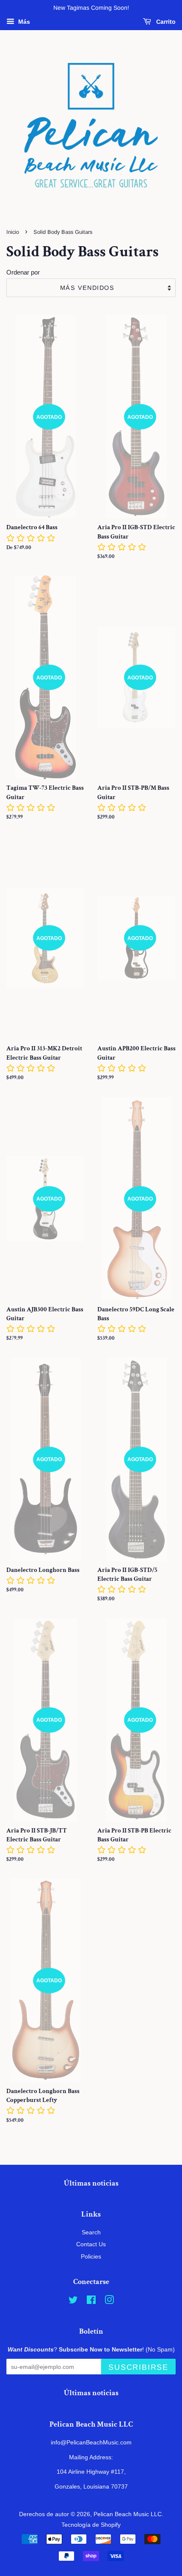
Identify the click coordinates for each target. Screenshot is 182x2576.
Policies (91, 2256)
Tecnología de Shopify (91, 2525)
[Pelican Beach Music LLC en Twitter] (73, 2301)
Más (23, 22)
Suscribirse (138, 2367)
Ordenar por (23, 272)
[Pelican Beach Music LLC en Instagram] (109, 2301)
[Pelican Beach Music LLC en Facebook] (91, 2301)
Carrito (165, 22)
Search (91, 2232)
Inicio (13, 232)
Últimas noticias (91, 2183)
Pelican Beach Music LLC (128, 2514)
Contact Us (91, 2244)
